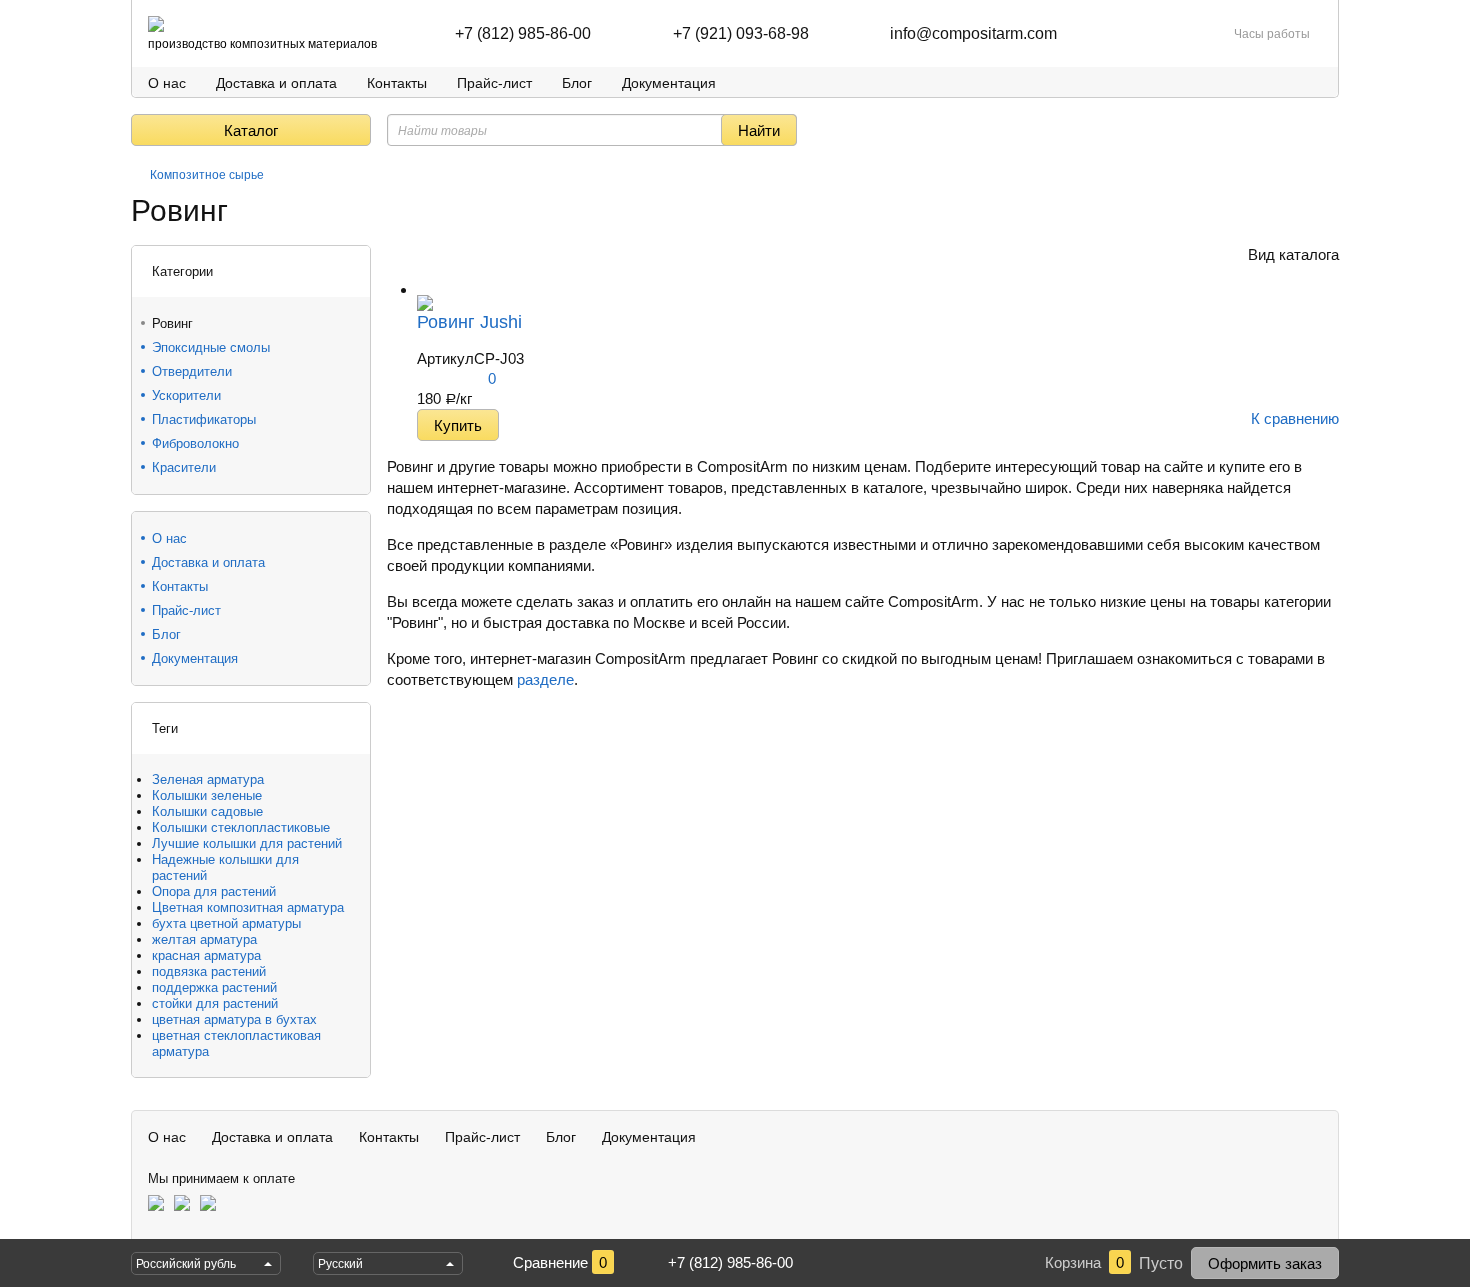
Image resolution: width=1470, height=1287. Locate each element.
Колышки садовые (207, 811)
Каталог (251, 130)
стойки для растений (215, 1003)
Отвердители (192, 371)
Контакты (397, 83)
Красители (184, 467)
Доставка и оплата (276, 83)
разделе (545, 679)
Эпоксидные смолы (211, 347)
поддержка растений (214, 987)
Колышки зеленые (207, 795)
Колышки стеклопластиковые (241, 827)
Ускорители (186, 395)
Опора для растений (214, 891)
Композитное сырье (207, 175)
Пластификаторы (204, 419)
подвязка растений (209, 971)
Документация (669, 83)
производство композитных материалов (262, 44)
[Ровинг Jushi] (425, 289)
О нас (167, 83)
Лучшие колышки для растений (247, 843)
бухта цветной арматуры (226, 923)
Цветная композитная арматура (248, 907)
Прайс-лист (494, 83)
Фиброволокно (195, 443)
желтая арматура (204, 939)
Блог (577, 83)
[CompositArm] (156, 24)
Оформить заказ (1265, 1263)
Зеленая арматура (208, 779)
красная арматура (206, 955)
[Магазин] (138, 175)
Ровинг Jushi (469, 322)
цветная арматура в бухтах (234, 1019)
